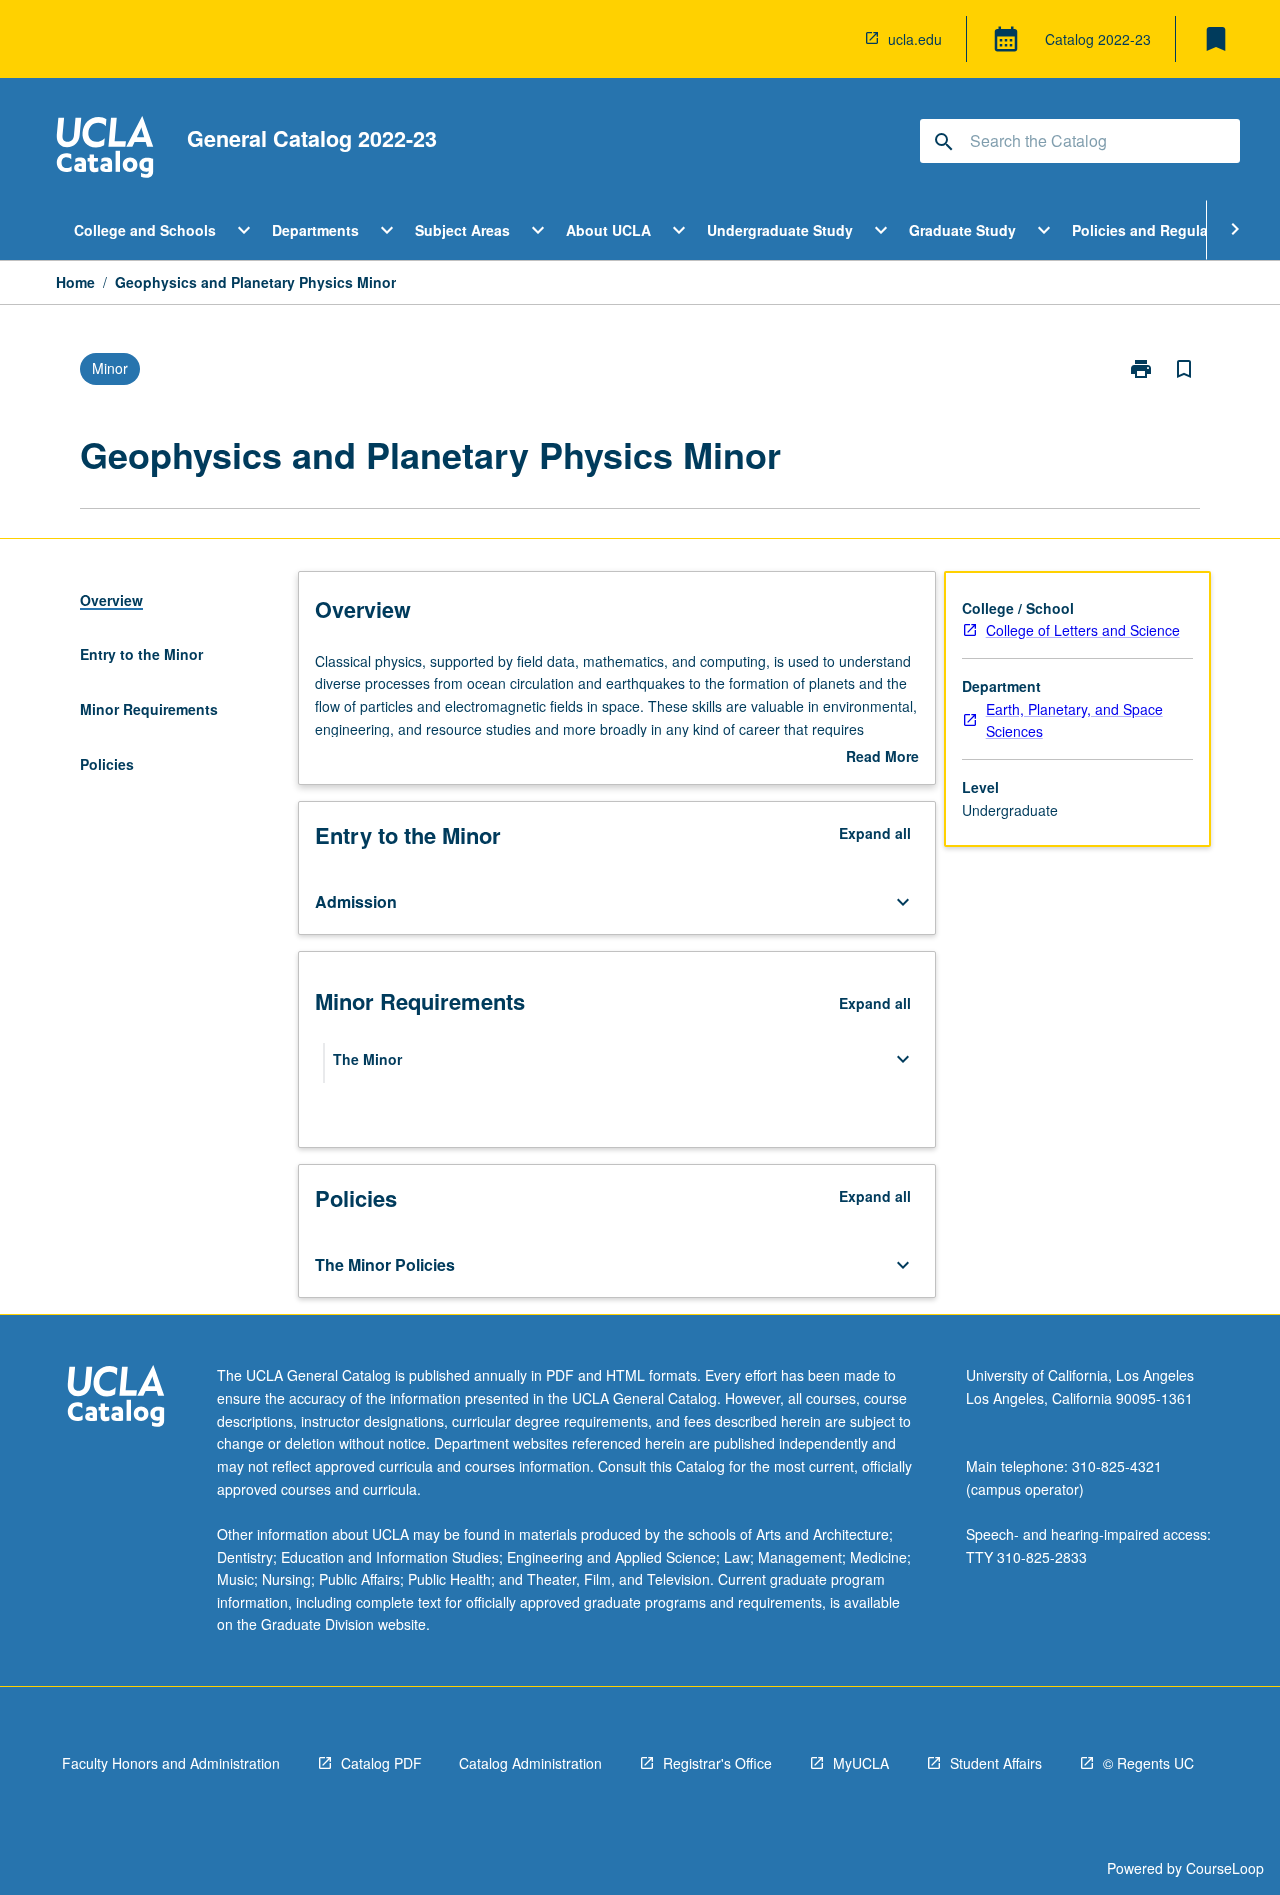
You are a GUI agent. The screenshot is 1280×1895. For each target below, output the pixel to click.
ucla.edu (915, 39)
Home (75, 282)
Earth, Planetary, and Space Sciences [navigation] (1074, 720)
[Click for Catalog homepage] (105, 149)
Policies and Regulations (1157, 230)
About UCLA (608, 230)
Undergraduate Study (780, 230)
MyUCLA (861, 1763)
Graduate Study (962, 230)
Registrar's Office (717, 1763)
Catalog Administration (530, 1763)
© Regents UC (1148, 1763)
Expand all (875, 833)
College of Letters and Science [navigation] (1083, 630)
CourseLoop (1225, 1868)
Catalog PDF (381, 1763)
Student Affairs (996, 1763)
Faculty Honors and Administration (171, 1763)
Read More (882, 757)
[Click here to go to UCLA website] (116, 1398)
